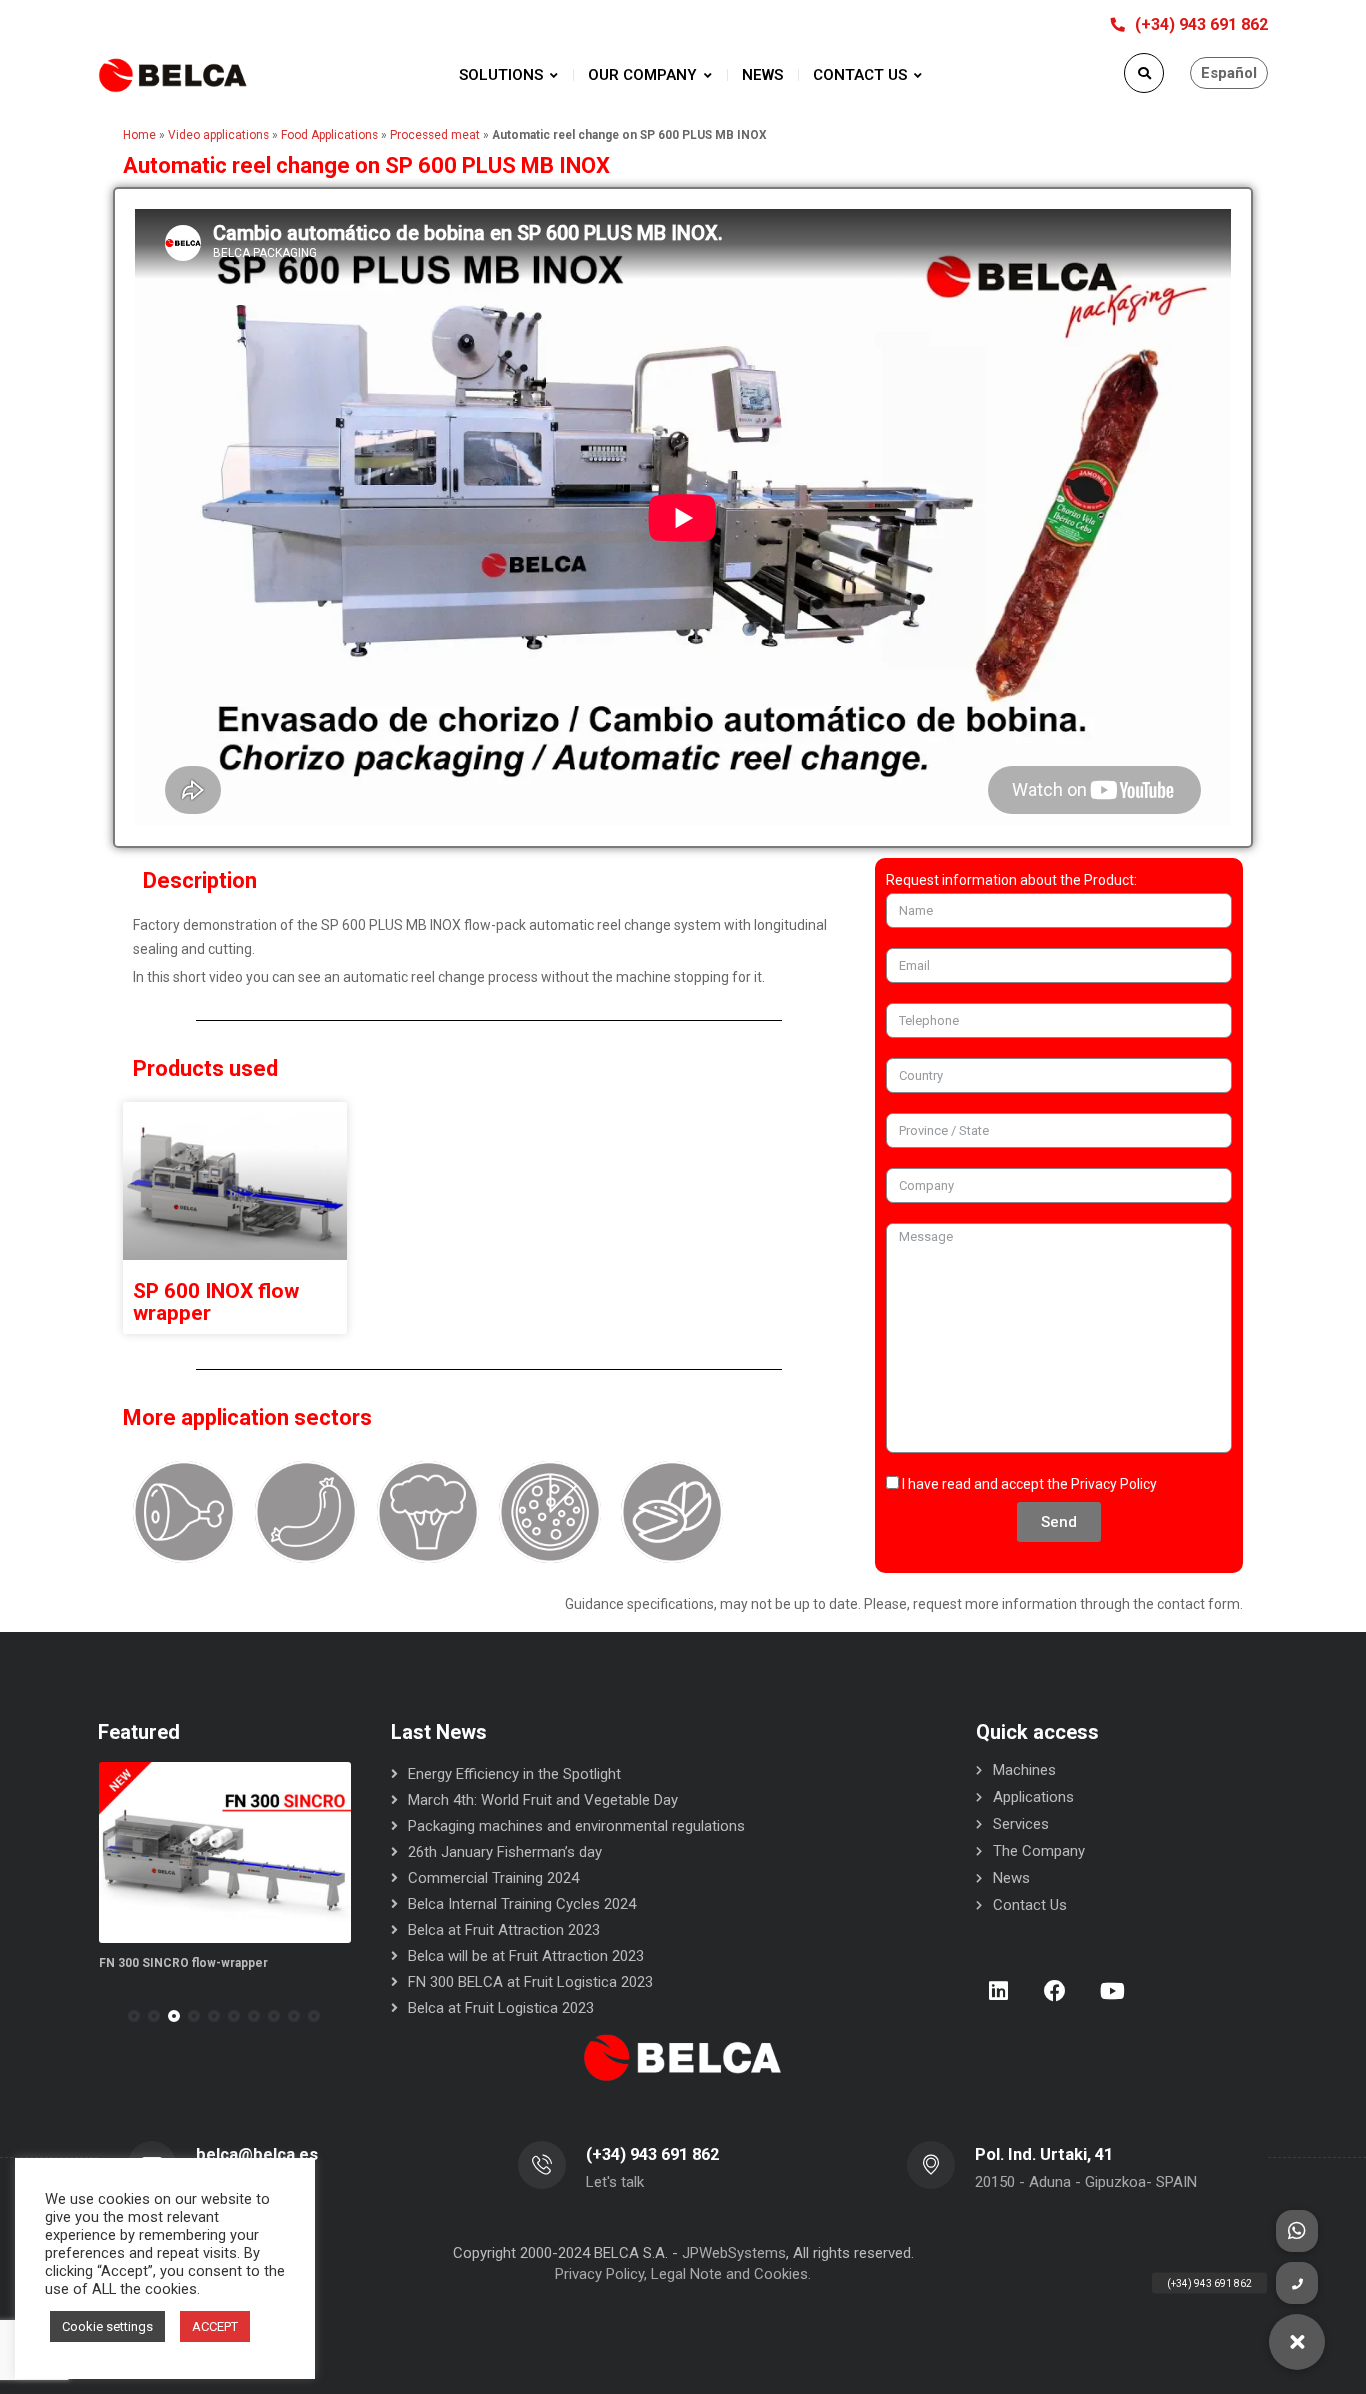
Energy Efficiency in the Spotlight (514, 1774)
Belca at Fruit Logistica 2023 (501, 2008)
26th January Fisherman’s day (505, 1852)
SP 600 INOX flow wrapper (216, 1302)
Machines (1024, 1770)
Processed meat (435, 135)
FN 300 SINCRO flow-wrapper (183, 1963)
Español (1229, 73)
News (1011, 1878)
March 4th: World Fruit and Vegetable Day (543, 1800)
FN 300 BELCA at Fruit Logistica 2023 (530, 1982)
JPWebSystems (734, 2253)
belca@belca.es (257, 2154)
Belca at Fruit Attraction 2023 (504, 1930)
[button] (134, 2016)
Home (139, 135)
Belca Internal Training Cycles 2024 (522, 1904)
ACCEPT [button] (215, 2326)
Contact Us (1030, 1905)
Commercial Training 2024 (493, 1878)
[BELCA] (173, 75)
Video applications (218, 135)
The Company (1039, 1851)
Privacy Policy (1114, 1484)
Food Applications (329, 135)
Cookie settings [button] (107, 2326)
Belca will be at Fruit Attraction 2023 (526, 1956)
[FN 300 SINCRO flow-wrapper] (225, 1852)
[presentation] (107, 2016)
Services (1021, 1824)
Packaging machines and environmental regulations (576, 1826)
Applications (1033, 1797)
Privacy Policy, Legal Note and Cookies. (683, 2274)
